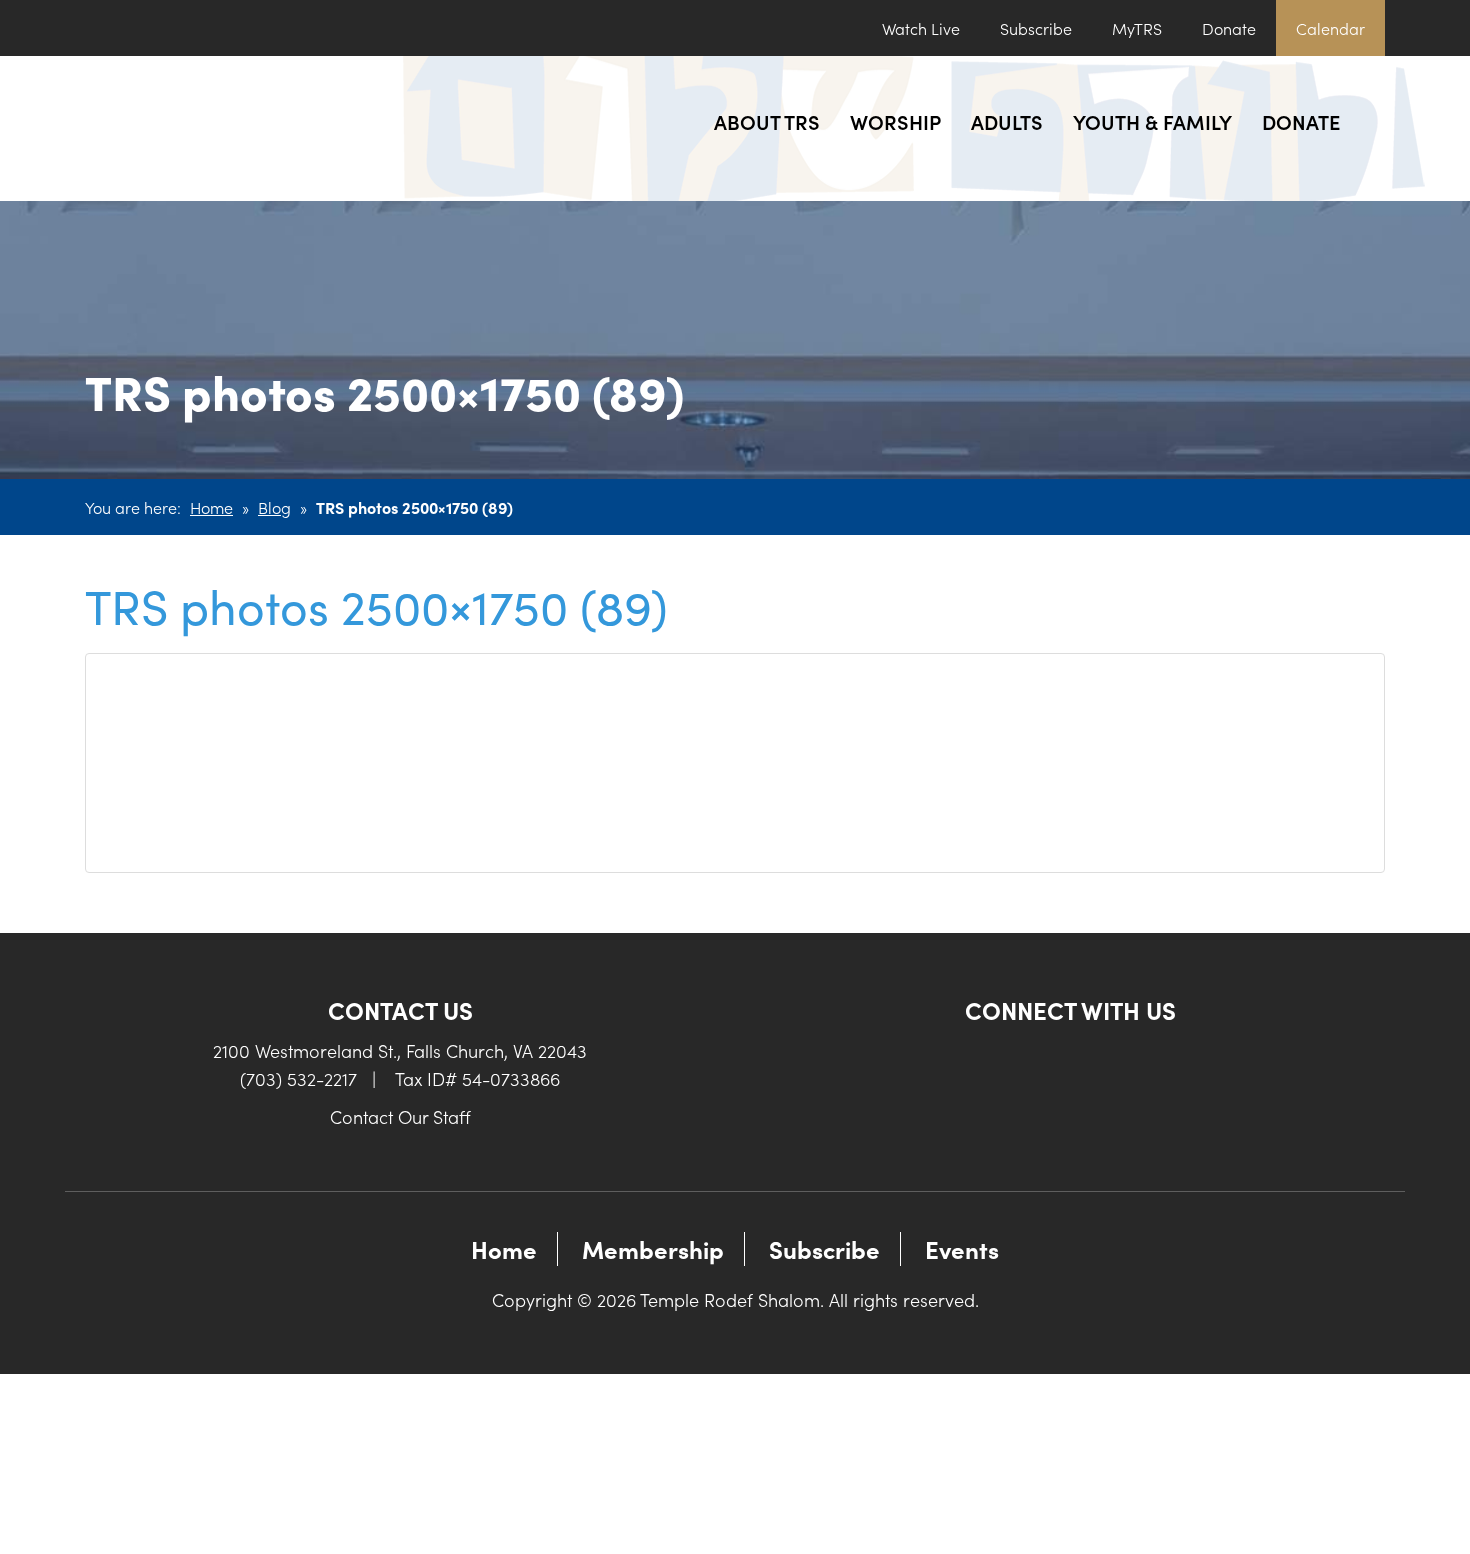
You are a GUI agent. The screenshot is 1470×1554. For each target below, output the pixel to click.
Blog (274, 507)
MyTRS (1137, 28)
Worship (895, 121)
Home (211, 507)
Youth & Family (1152, 121)
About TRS (767, 121)
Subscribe (1036, 28)
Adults (1007, 121)
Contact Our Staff (400, 1116)
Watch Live (921, 28)
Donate (1229, 28)
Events (962, 1248)
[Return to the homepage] (232, 128)
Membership (653, 1248)
